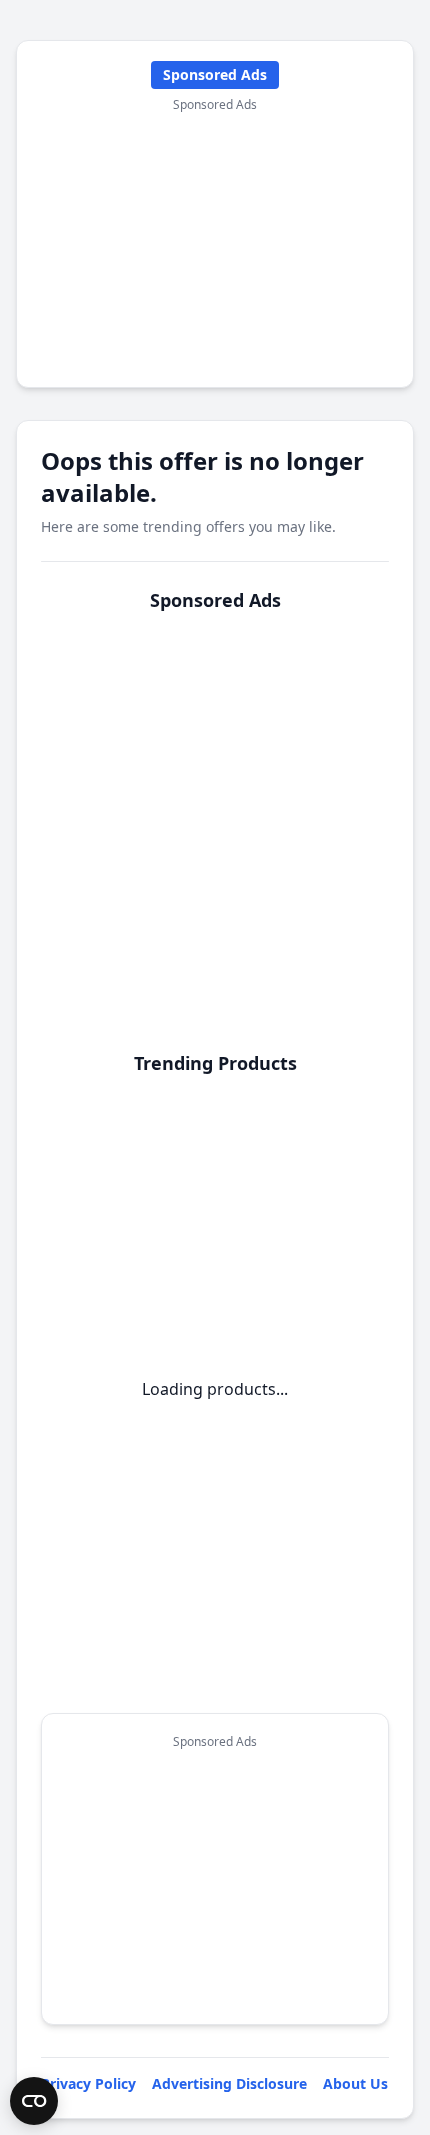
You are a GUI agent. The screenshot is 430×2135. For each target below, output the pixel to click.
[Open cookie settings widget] (34, 2101)
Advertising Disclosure (229, 2083)
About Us (355, 2083)
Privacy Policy (88, 2083)
